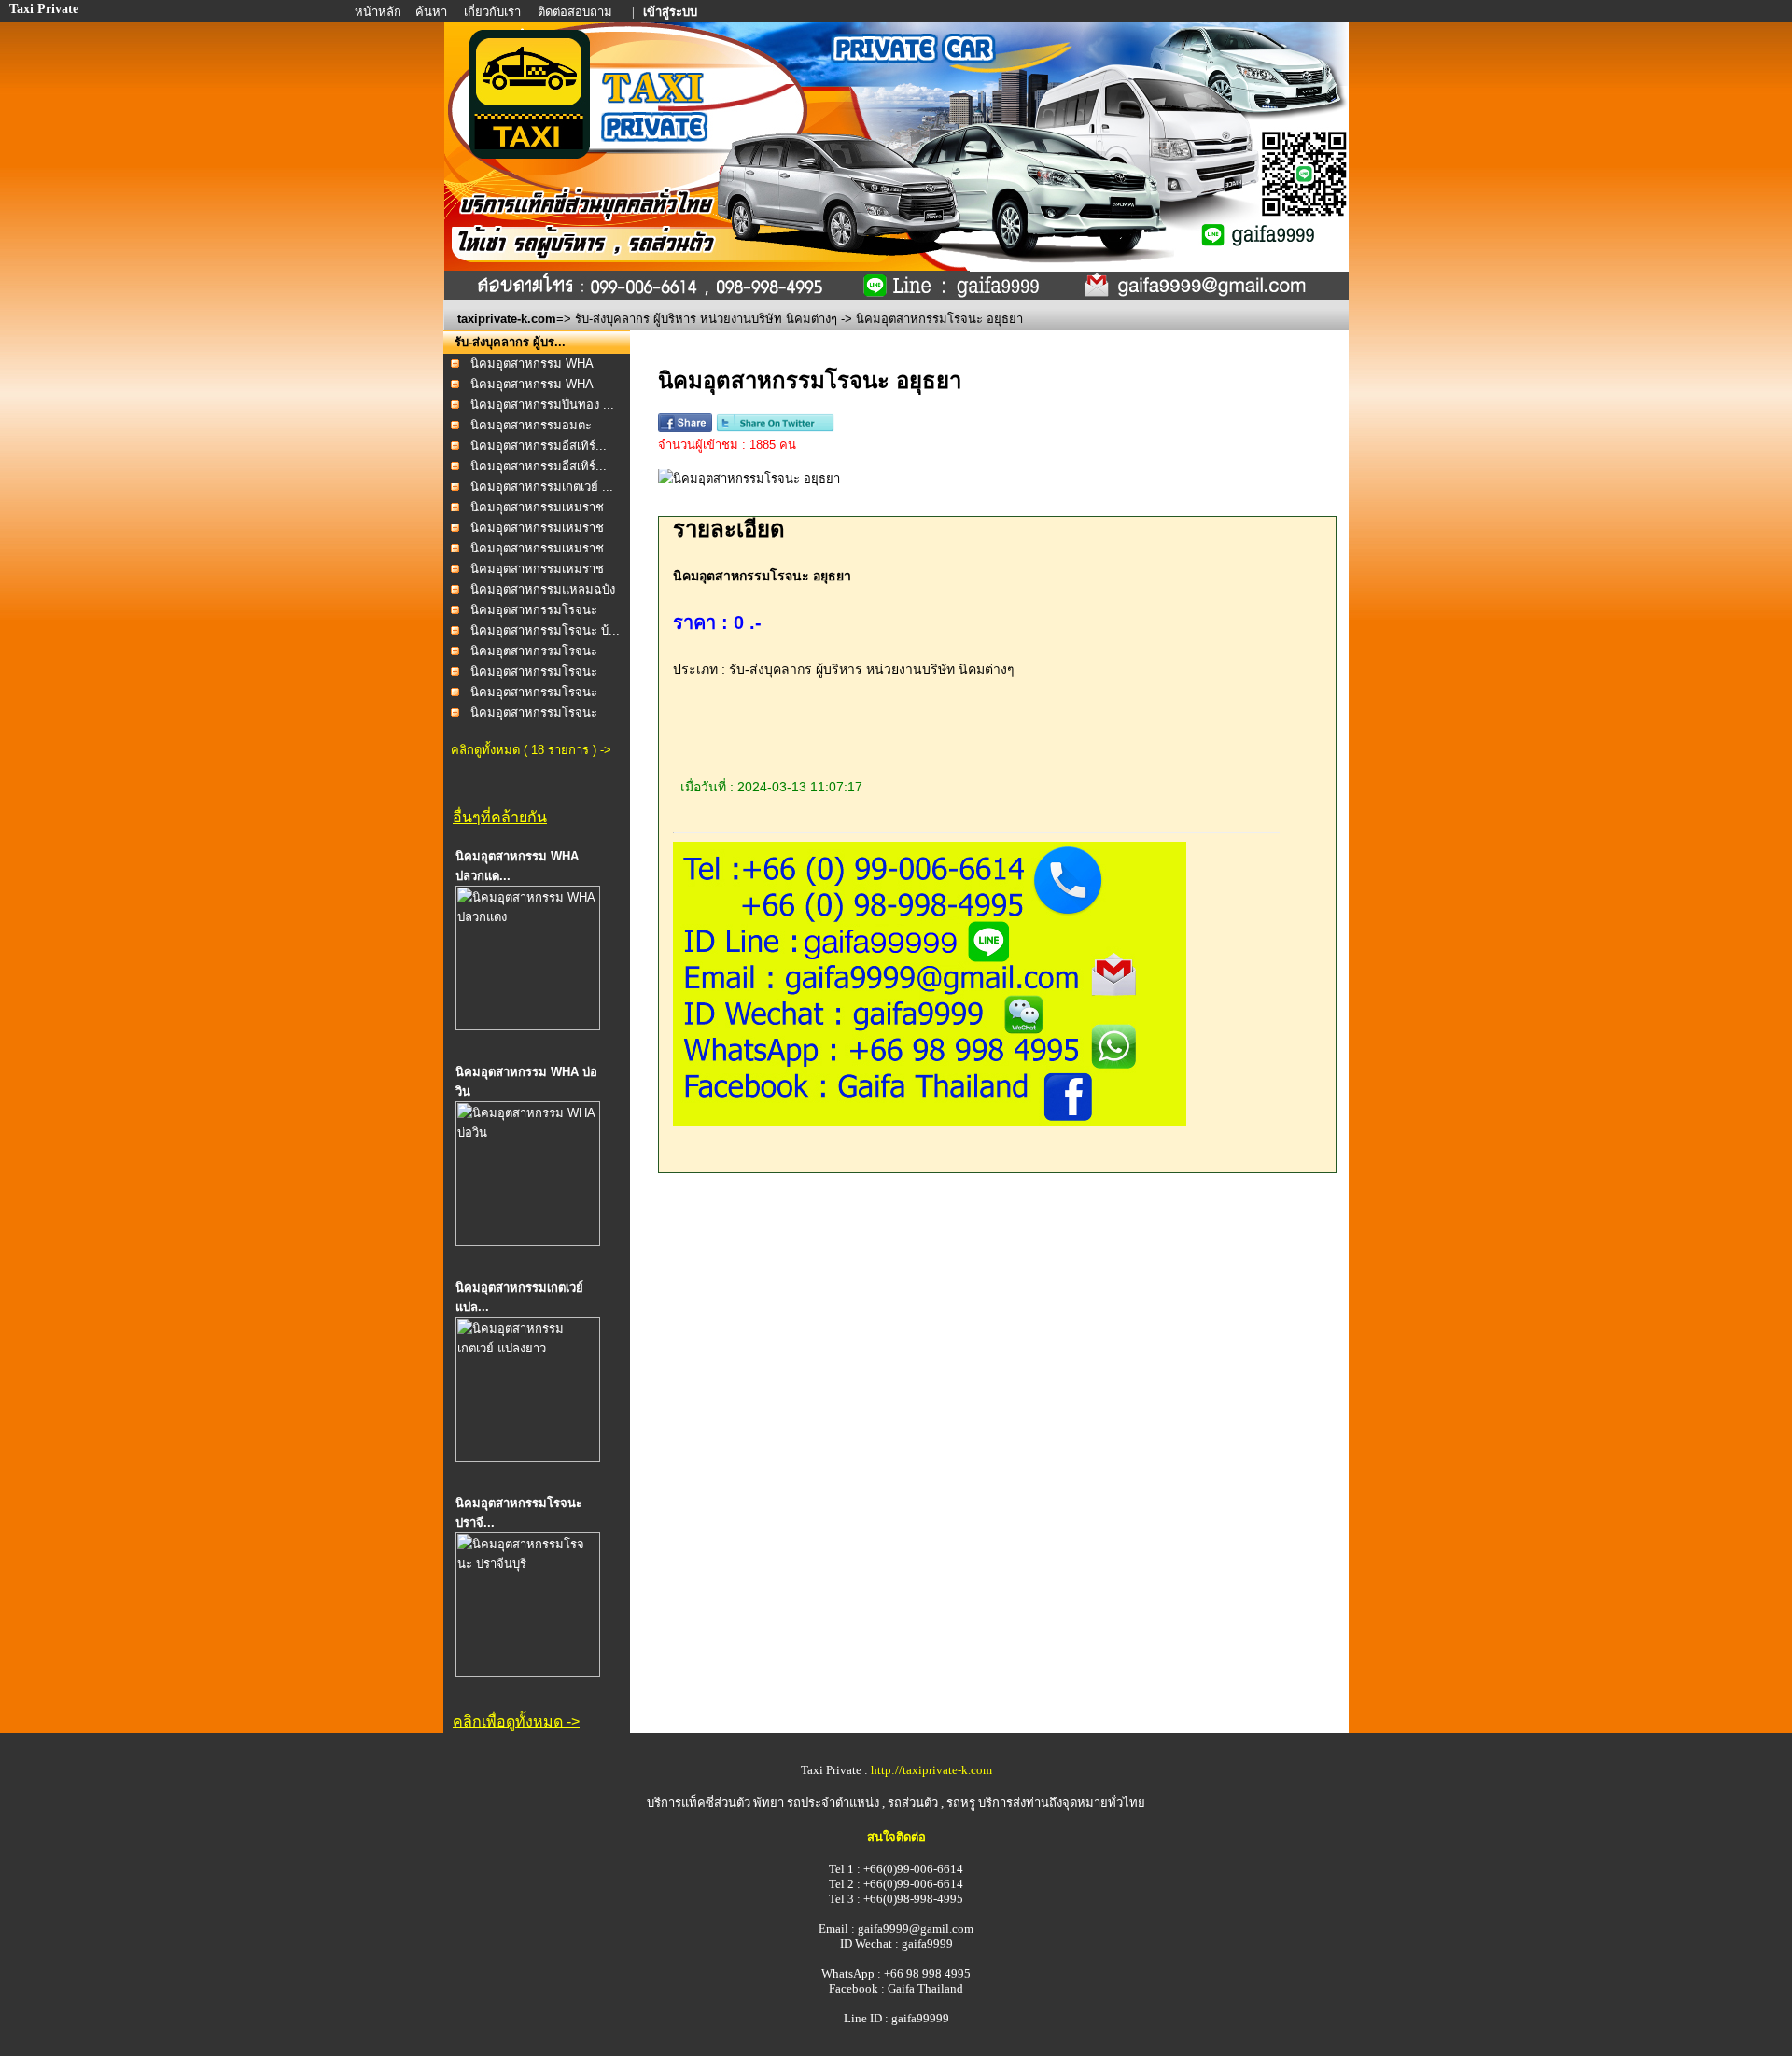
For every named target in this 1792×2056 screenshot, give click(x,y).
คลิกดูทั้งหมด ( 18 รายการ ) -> (531, 750)
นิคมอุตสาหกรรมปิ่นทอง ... (542, 405)
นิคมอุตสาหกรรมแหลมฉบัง (543, 589)
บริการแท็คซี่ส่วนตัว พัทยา (715, 1803)
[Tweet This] (775, 428)
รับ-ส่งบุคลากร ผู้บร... (510, 342)
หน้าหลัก (379, 12)
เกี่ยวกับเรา (494, 12)
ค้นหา (431, 12)
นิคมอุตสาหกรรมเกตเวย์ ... (542, 487)
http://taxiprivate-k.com (931, 1770)
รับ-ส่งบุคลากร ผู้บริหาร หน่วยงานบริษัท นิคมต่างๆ (706, 319)
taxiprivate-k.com (507, 319)
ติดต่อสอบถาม (576, 12)
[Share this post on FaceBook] (685, 428)
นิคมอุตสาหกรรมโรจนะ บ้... (545, 630)
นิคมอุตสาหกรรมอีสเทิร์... (539, 446)
